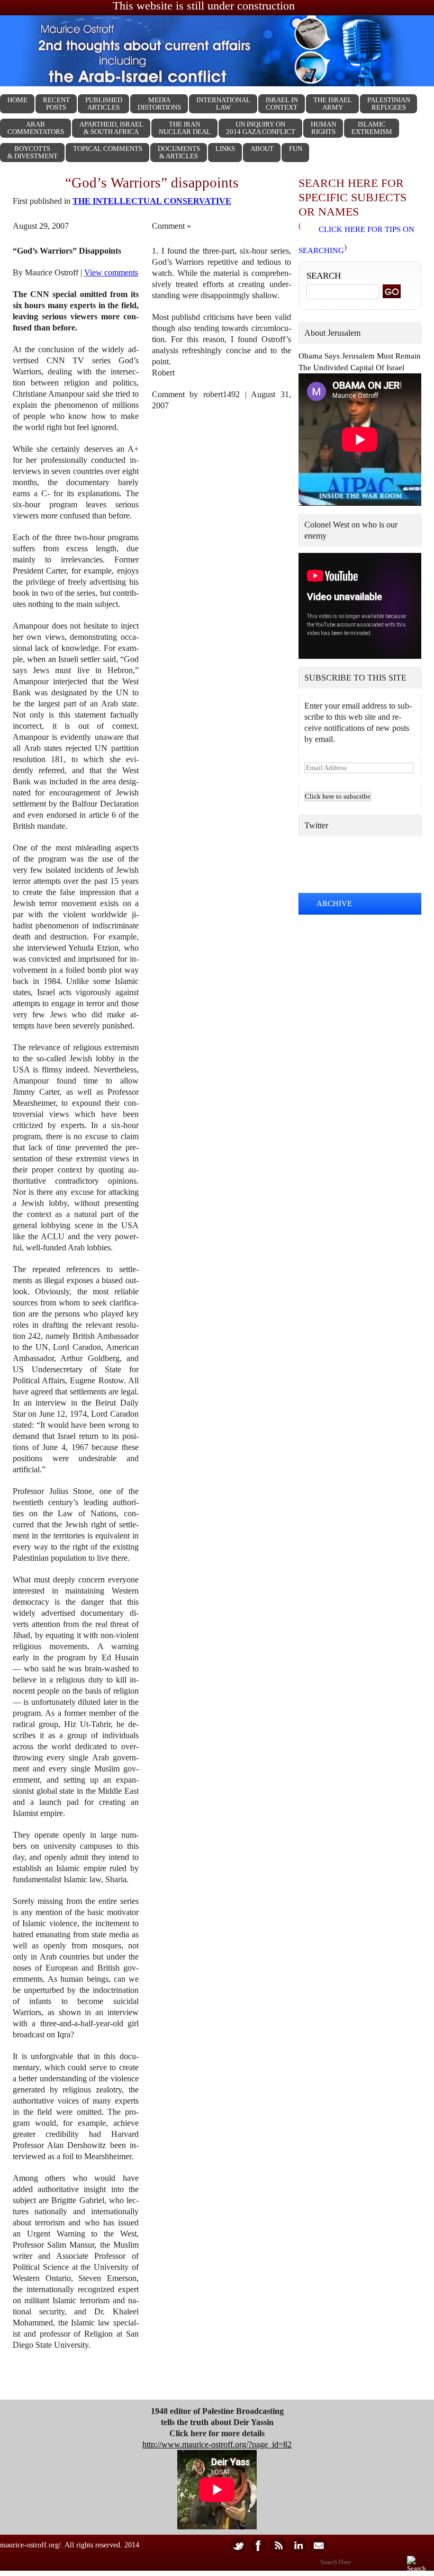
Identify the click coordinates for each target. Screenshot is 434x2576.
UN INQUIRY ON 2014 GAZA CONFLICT (261, 128)
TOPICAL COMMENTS (108, 149)
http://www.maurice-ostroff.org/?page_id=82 (217, 2444)
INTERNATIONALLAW (223, 104)
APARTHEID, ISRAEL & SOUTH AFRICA (111, 128)
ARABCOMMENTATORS (36, 128)
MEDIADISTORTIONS (159, 104)
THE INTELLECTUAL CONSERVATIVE (152, 201)
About (262, 149)
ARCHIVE (334, 904)
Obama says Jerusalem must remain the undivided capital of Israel (360, 362)
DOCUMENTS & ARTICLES (179, 152)
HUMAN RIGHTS (323, 128)
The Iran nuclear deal (185, 128)
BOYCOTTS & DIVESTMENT (33, 152)
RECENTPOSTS (56, 104)
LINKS (225, 149)
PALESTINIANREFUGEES (389, 104)
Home (17, 100)
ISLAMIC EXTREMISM (372, 128)
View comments (111, 272)
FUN (296, 149)
